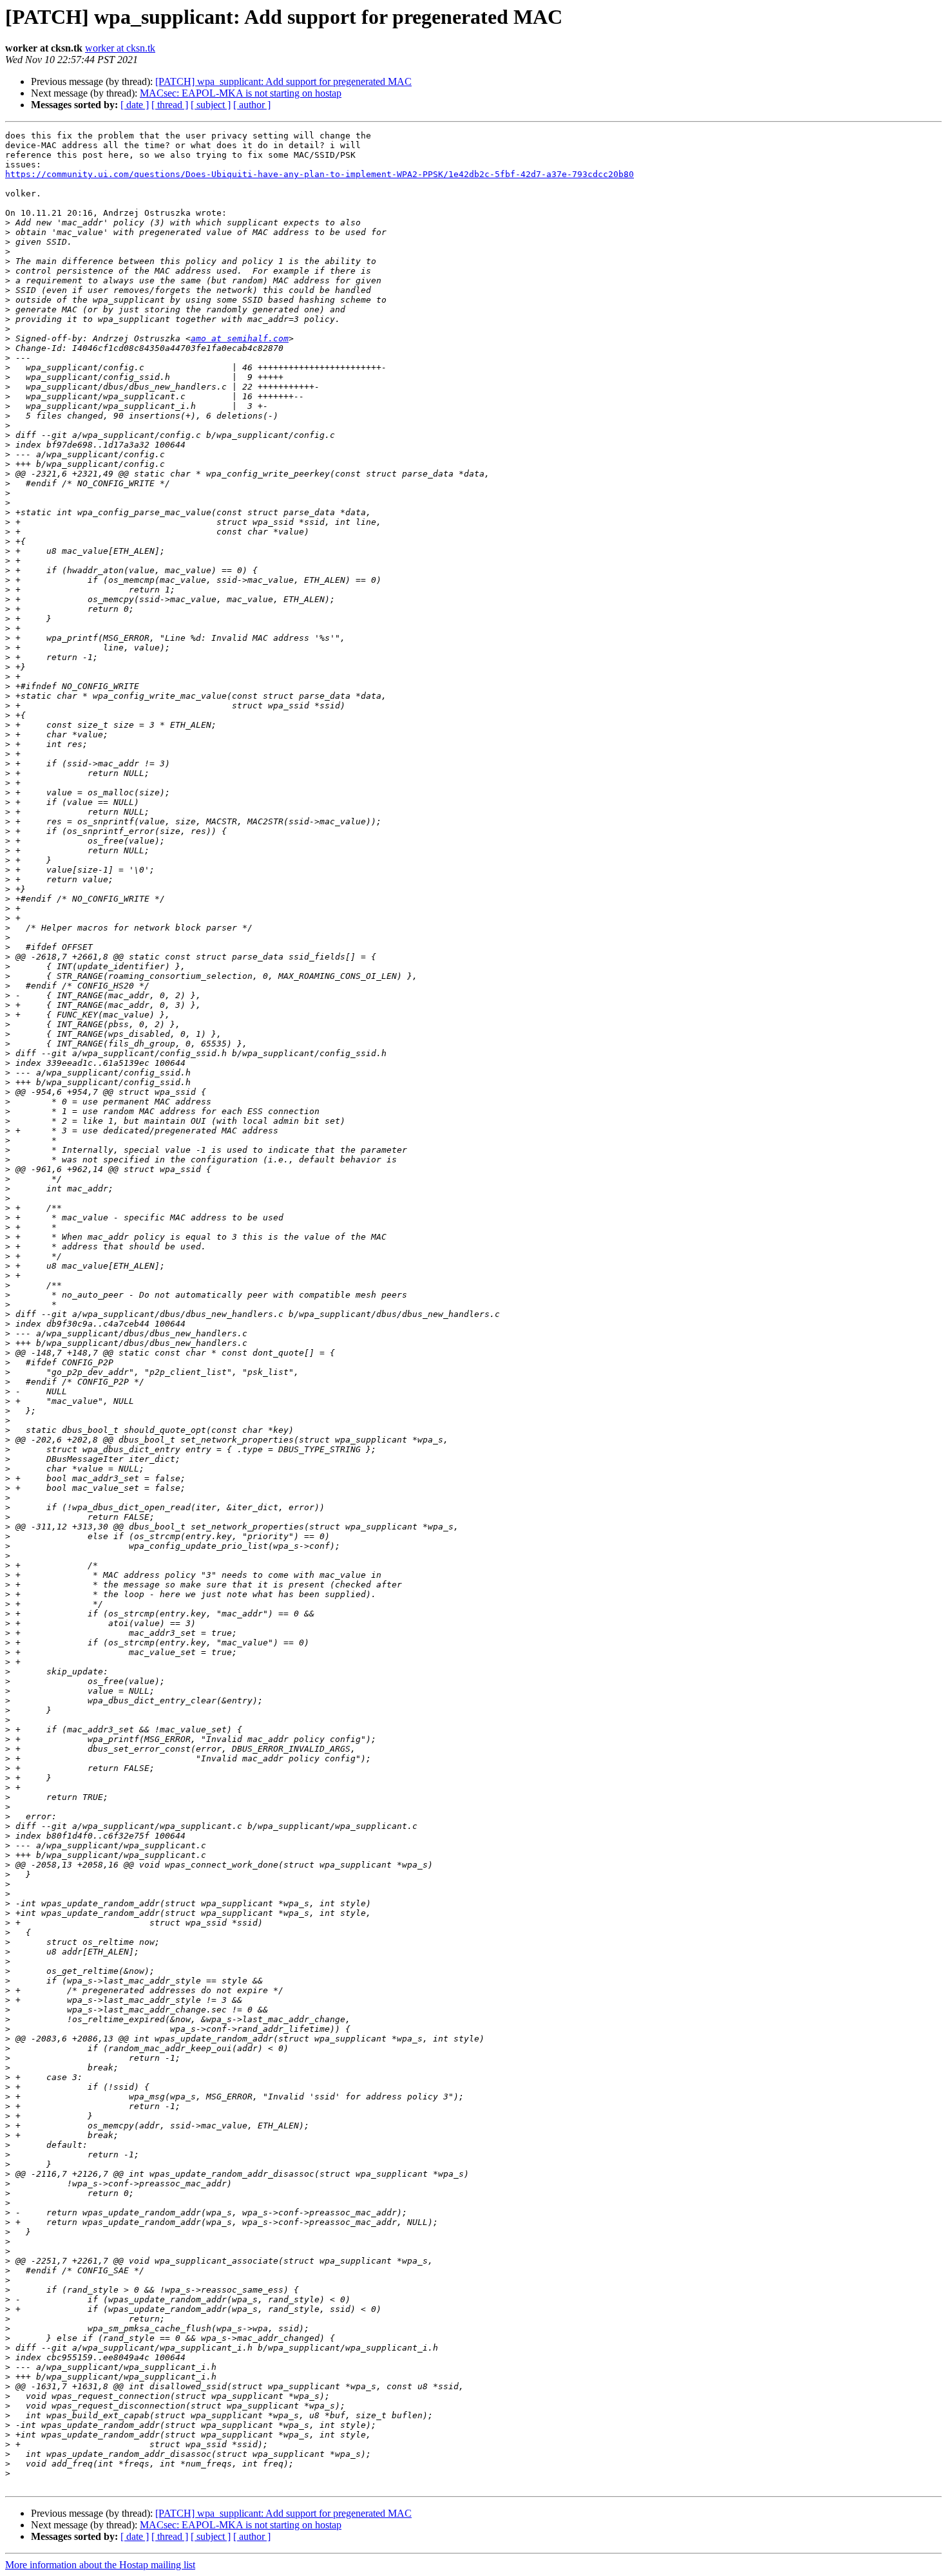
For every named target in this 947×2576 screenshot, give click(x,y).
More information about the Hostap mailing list (100, 2565)
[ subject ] (211, 105)
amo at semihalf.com (240, 338)
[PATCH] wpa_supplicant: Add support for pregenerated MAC (283, 81)
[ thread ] (170, 105)
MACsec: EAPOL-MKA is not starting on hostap (241, 93)
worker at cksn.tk (120, 48)
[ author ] (252, 105)
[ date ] (135, 105)
